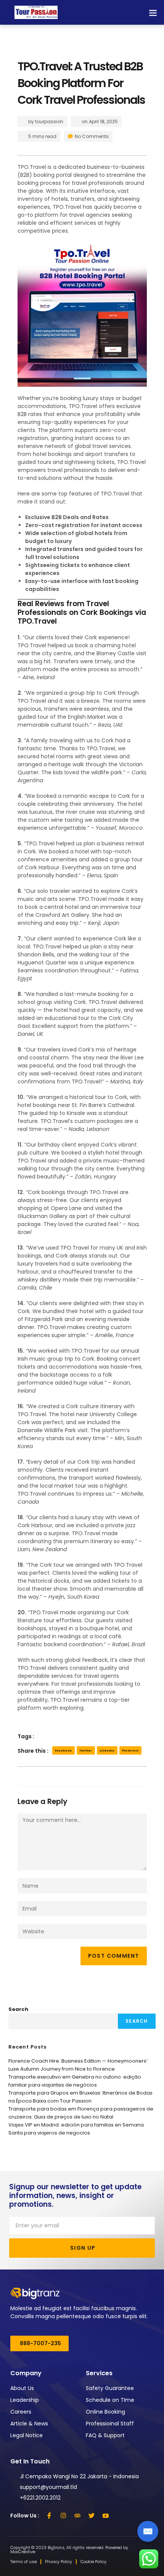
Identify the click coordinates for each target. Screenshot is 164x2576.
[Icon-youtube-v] (106, 2516)
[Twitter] (92, 2516)
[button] (153, 12)
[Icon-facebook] (49, 2516)
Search (18, 2009)
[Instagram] (63, 2516)
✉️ (148, 2531)
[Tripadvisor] (77, 2516)
